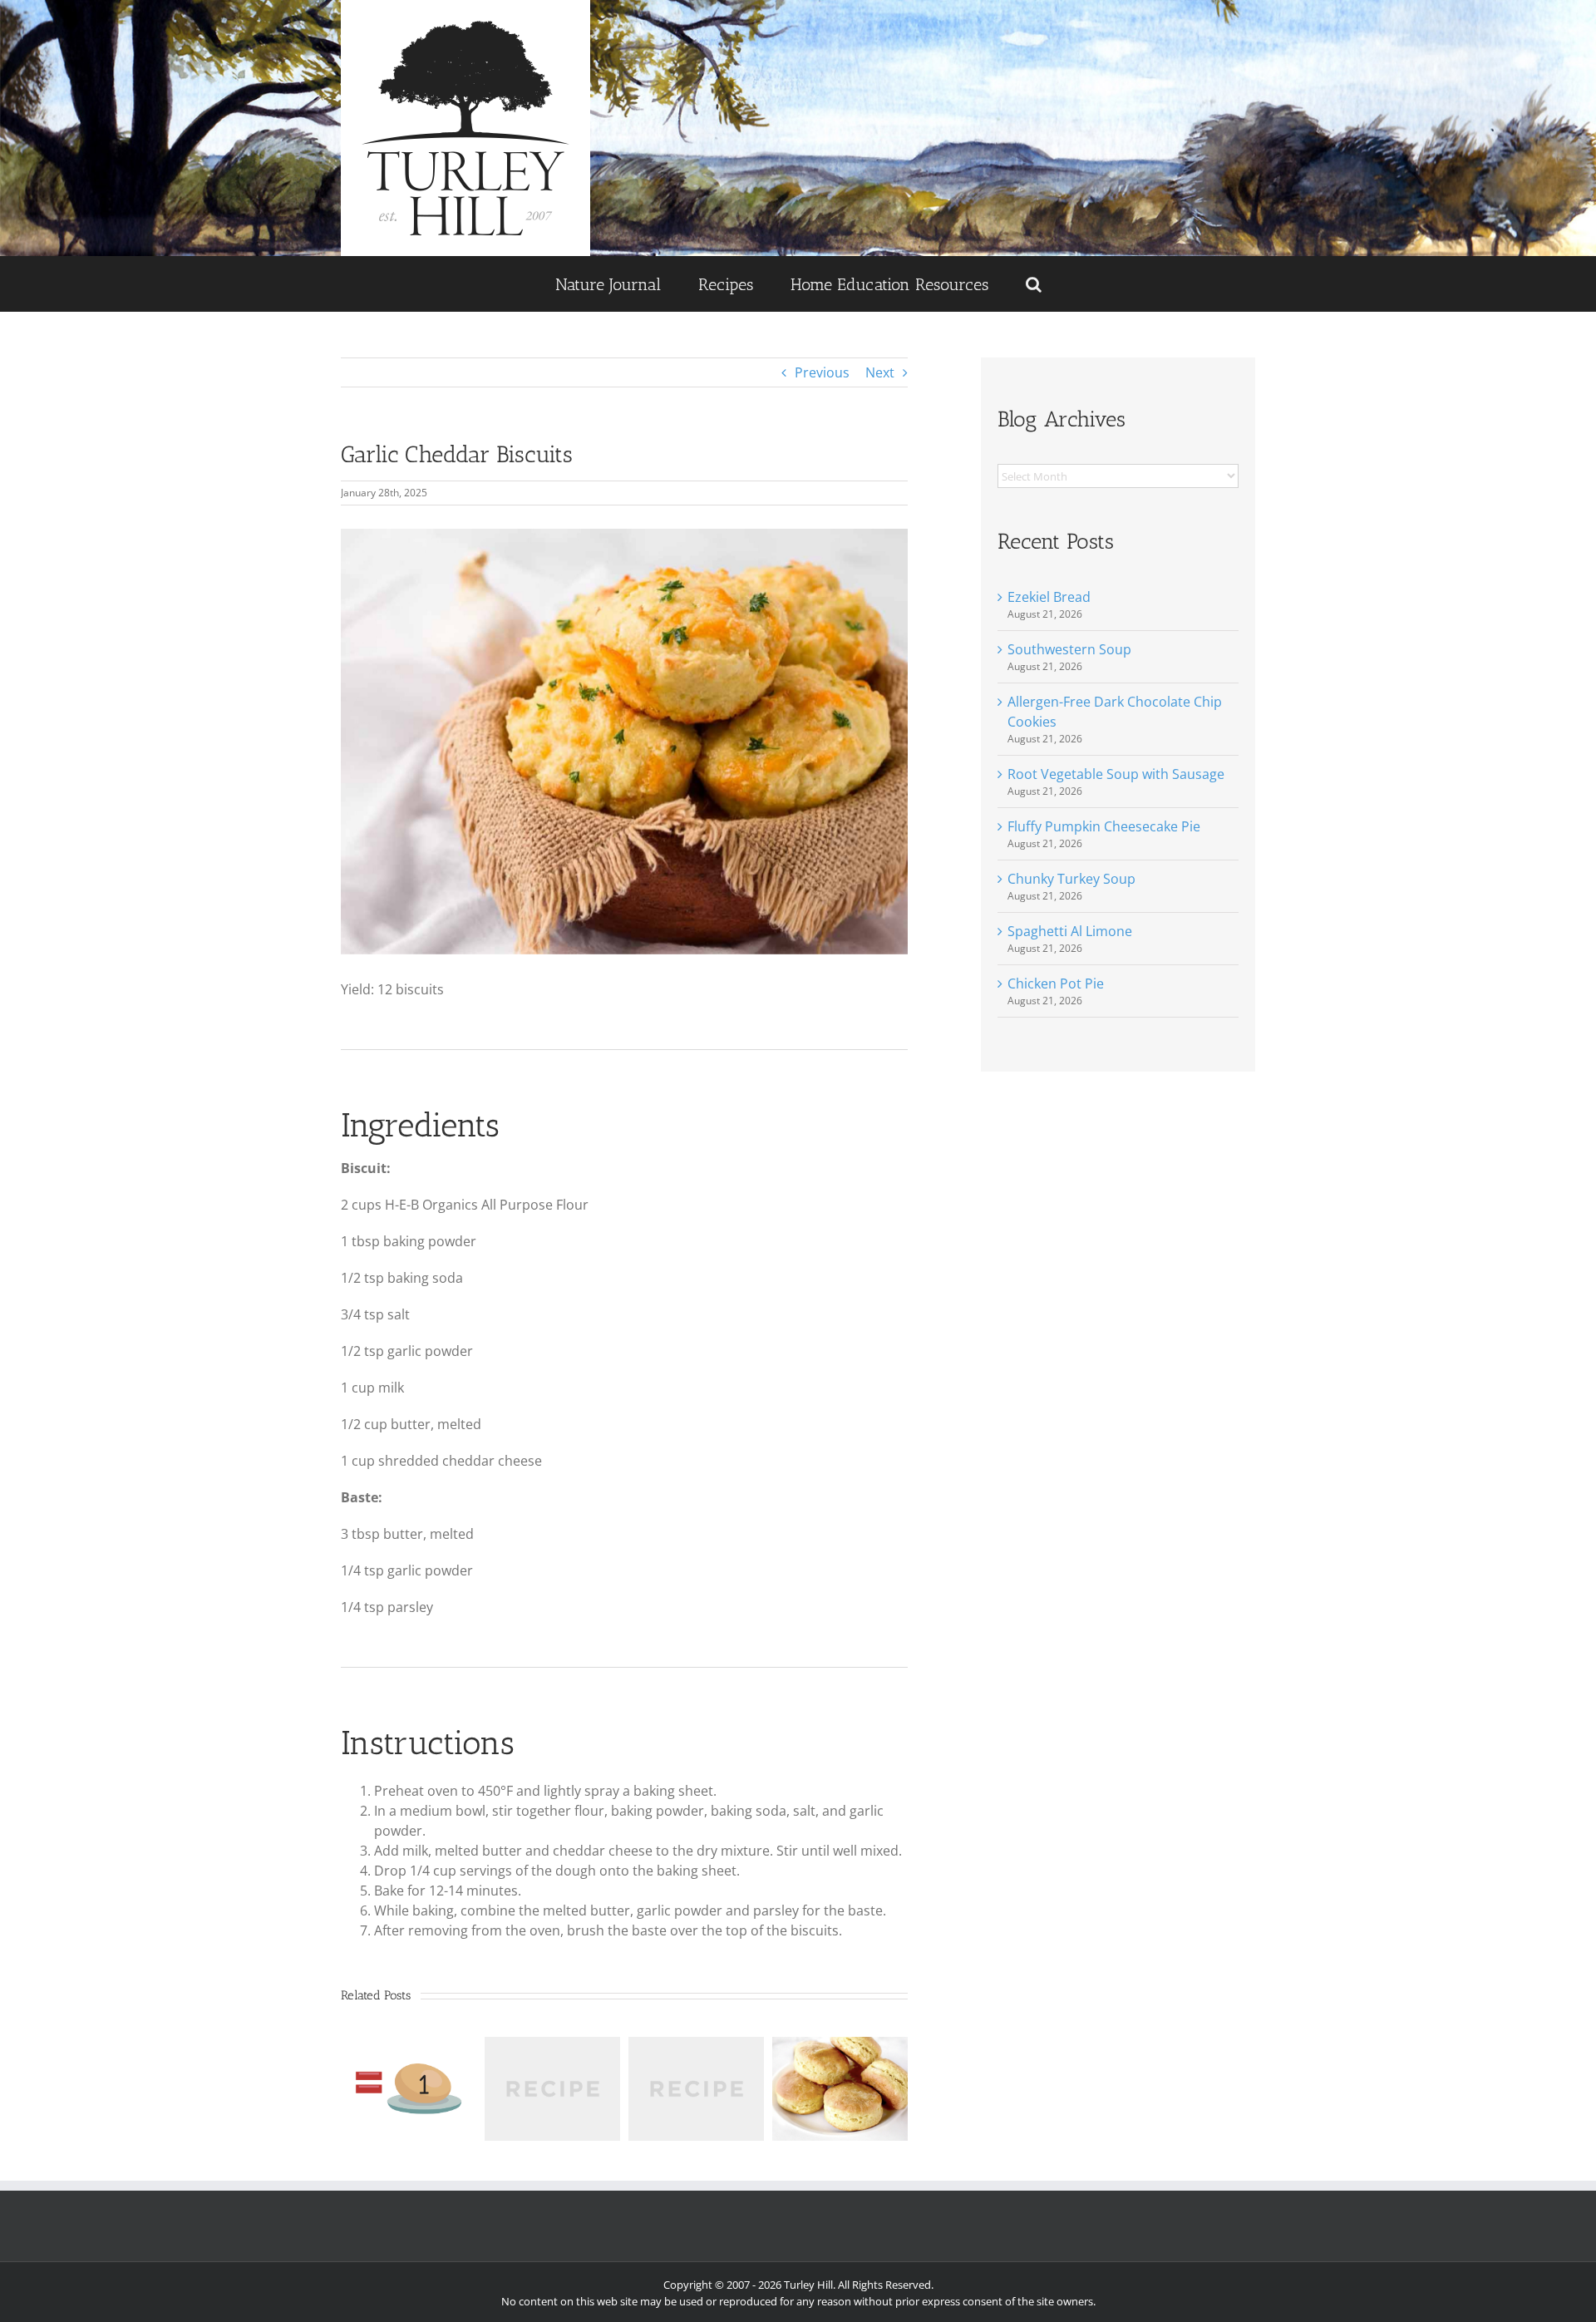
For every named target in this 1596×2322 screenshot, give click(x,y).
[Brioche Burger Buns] (696, 2046)
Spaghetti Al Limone (1070, 931)
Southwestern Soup (1069, 649)
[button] (1033, 284)
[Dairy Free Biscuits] (552, 2046)
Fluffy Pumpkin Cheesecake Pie (1104, 826)
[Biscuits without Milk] (840, 2046)
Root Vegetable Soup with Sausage (1116, 774)
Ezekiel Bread (1049, 597)
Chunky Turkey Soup (1071, 879)
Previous (822, 372)
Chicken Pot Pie (1056, 984)
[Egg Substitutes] (409, 2046)
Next (880, 372)
